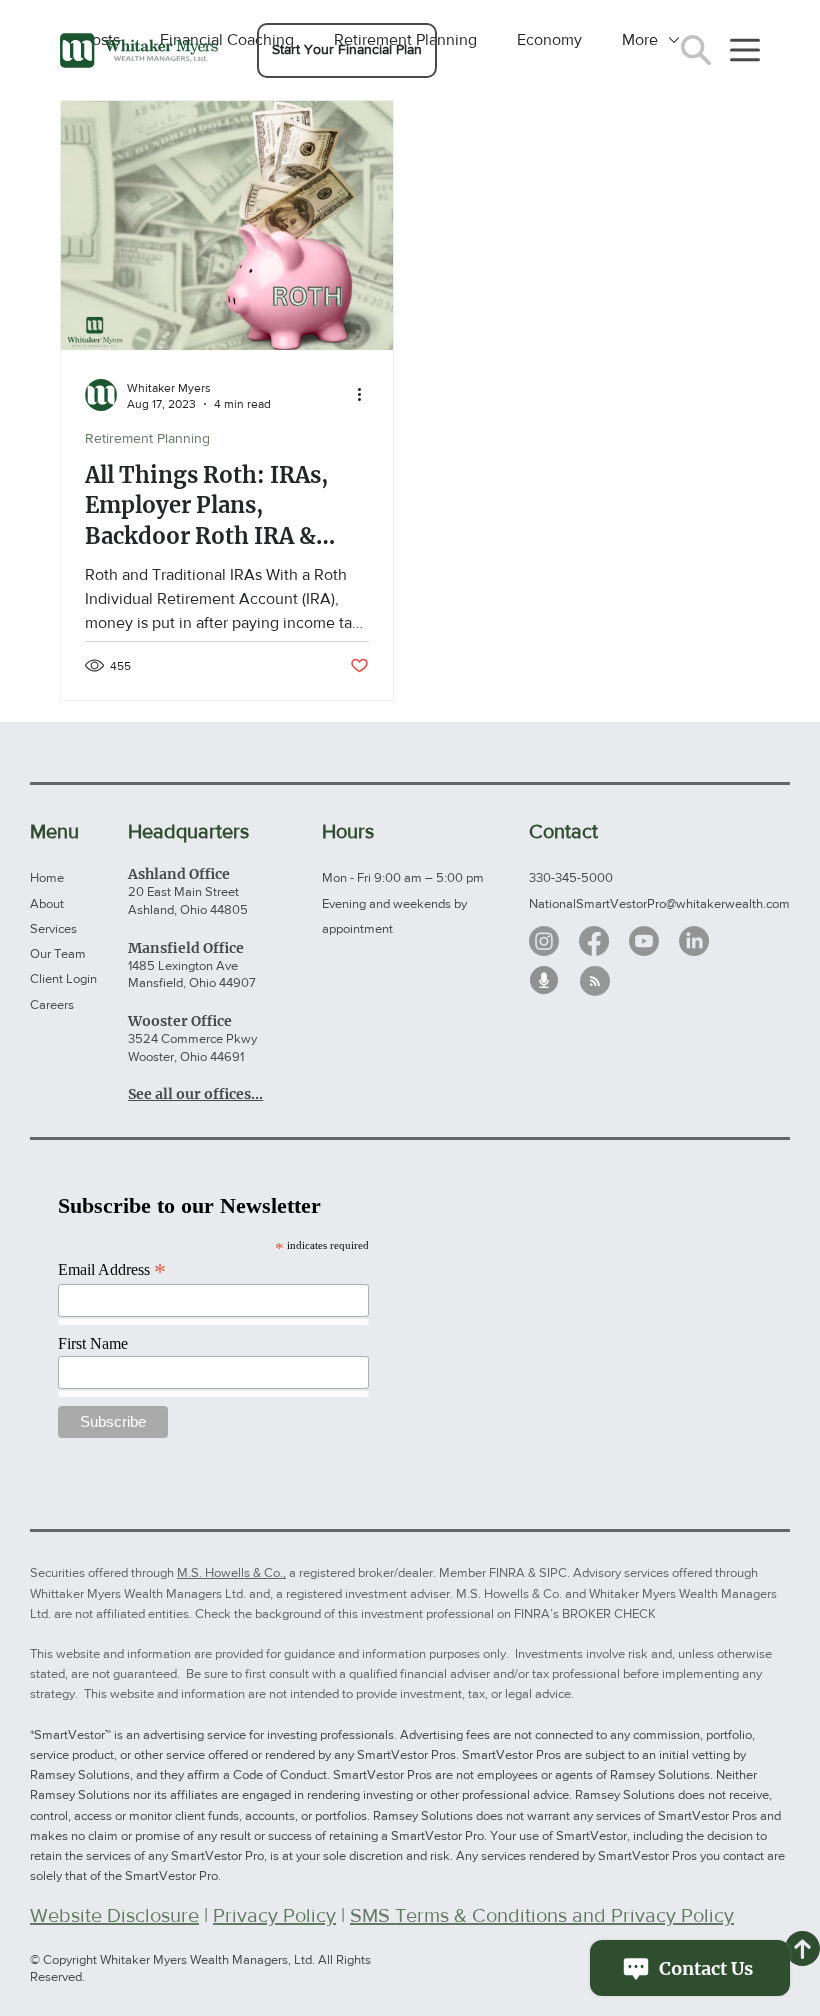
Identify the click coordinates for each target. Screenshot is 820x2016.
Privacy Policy (274, 1915)
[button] (347, 50)
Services (53, 928)
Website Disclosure (114, 1915)
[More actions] (366, 395)
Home (47, 877)
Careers (52, 1004)
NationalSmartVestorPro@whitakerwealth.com (659, 903)
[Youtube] (644, 941)
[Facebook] (594, 941)
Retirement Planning (147, 438)
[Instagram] (544, 941)
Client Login (63, 978)
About (47, 903)
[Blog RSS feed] (595, 982)
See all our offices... (195, 1094)
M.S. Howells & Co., (231, 1572)
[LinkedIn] (694, 941)
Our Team (58, 953)
